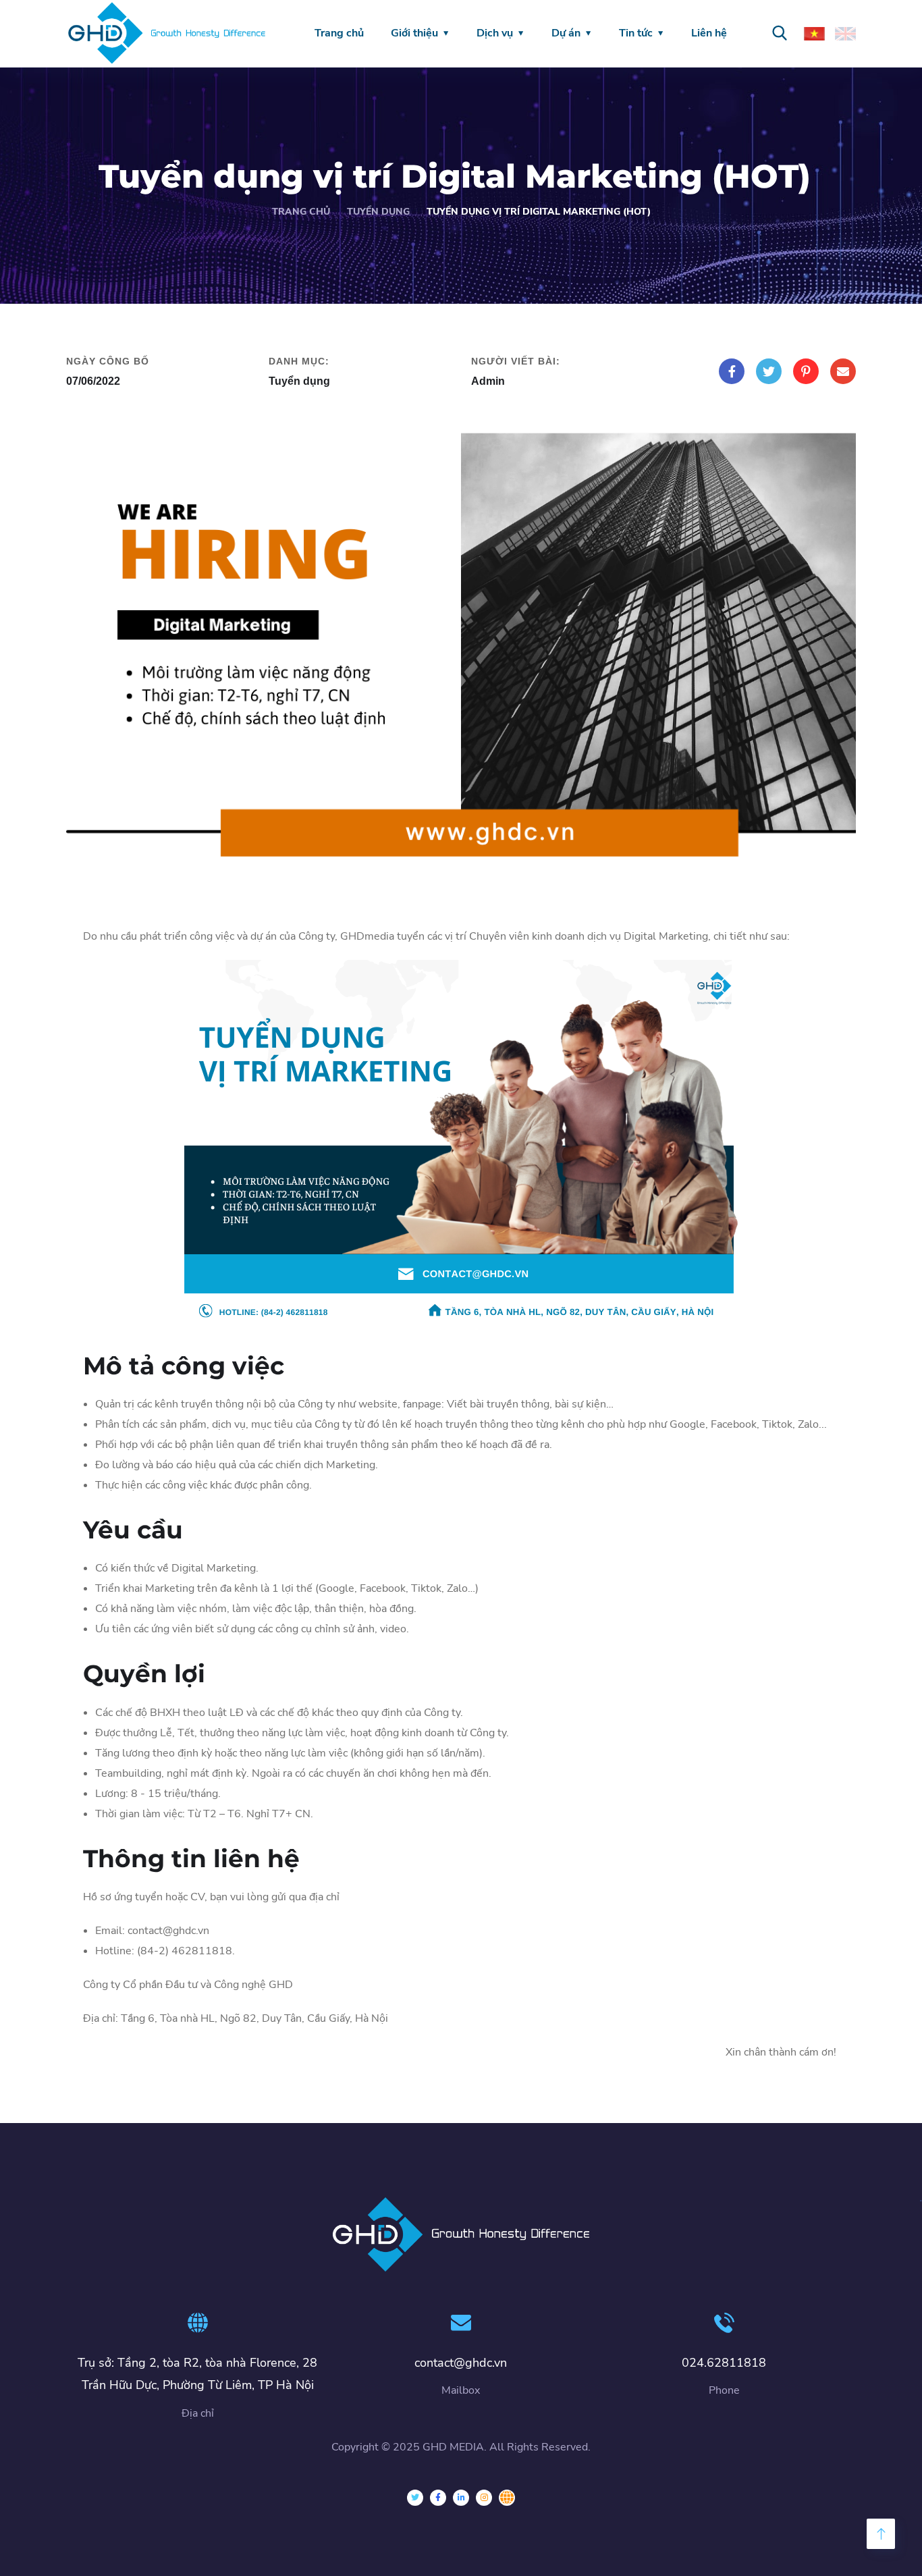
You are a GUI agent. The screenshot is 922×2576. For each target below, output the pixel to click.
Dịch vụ (495, 33)
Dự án (566, 33)
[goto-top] (881, 2534)
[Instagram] (484, 2498)
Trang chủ (339, 33)
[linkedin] (461, 2498)
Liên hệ (709, 33)
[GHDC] (507, 2498)
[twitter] (415, 2498)
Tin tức (636, 33)
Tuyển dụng (378, 212)
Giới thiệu (414, 33)
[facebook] (438, 2498)
